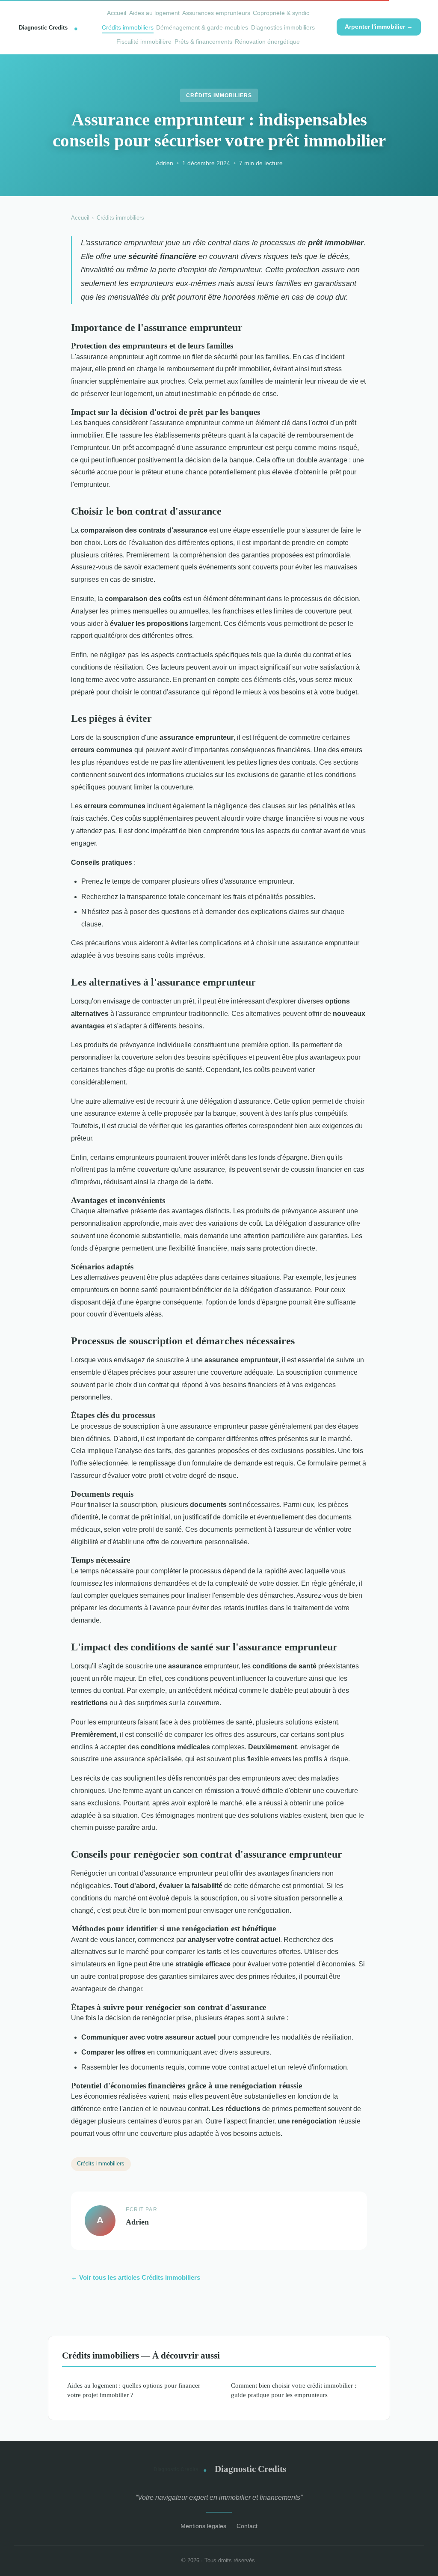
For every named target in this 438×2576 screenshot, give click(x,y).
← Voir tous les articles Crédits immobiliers (136, 2277)
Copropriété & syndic (281, 13)
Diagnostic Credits (250, 2469)
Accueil (117, 13)
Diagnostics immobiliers (283, 27)
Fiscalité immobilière (144, 42)
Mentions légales (203, 2526)
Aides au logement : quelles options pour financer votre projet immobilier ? (134, 2390)
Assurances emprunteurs (216, 13)
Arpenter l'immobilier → (379, 27)
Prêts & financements (203, 42)
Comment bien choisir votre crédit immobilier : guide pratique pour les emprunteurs (294, 2390)
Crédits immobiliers (128, 27)
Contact (247, 2526)
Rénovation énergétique (267, 42)
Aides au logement (154, 13)
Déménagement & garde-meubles (202, 27)
